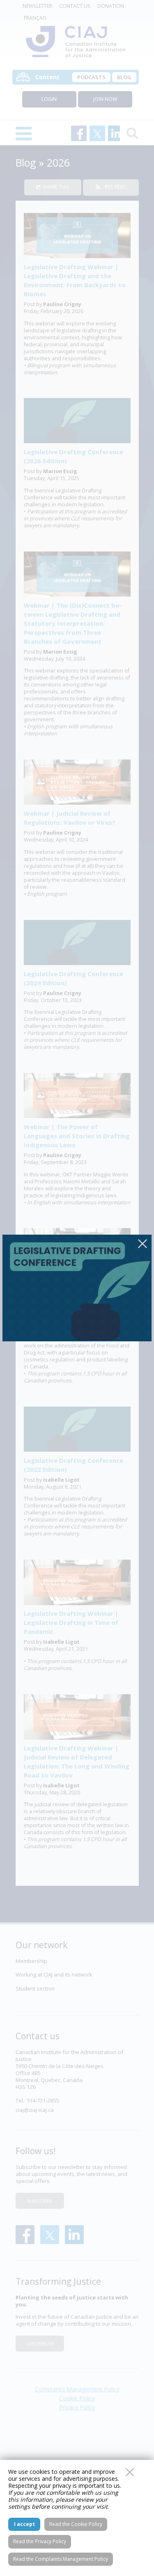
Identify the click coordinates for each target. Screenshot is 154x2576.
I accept (24, 2524)
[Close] (143, 1244)
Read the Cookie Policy (76, 2524)
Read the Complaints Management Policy (61, 2559)
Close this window (130, 2472)
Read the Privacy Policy (40, 2541)
